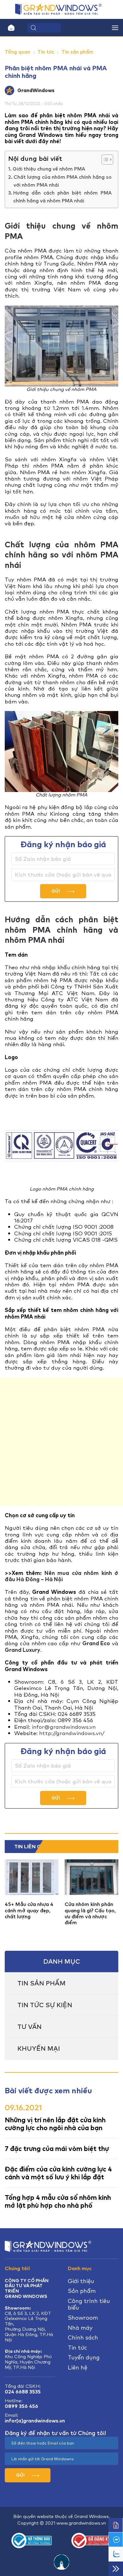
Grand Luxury (23, 1650)
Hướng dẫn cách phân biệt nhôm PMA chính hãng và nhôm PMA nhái (62, 197)
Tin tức (46, 52)
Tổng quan (18, 52)
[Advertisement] (61, 1442)
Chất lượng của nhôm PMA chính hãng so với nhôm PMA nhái (63, 181)
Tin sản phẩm (77, 52)
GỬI (56, 891)
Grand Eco (96, 1643)
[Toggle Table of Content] (104, 160)
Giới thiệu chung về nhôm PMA (49, 169)
